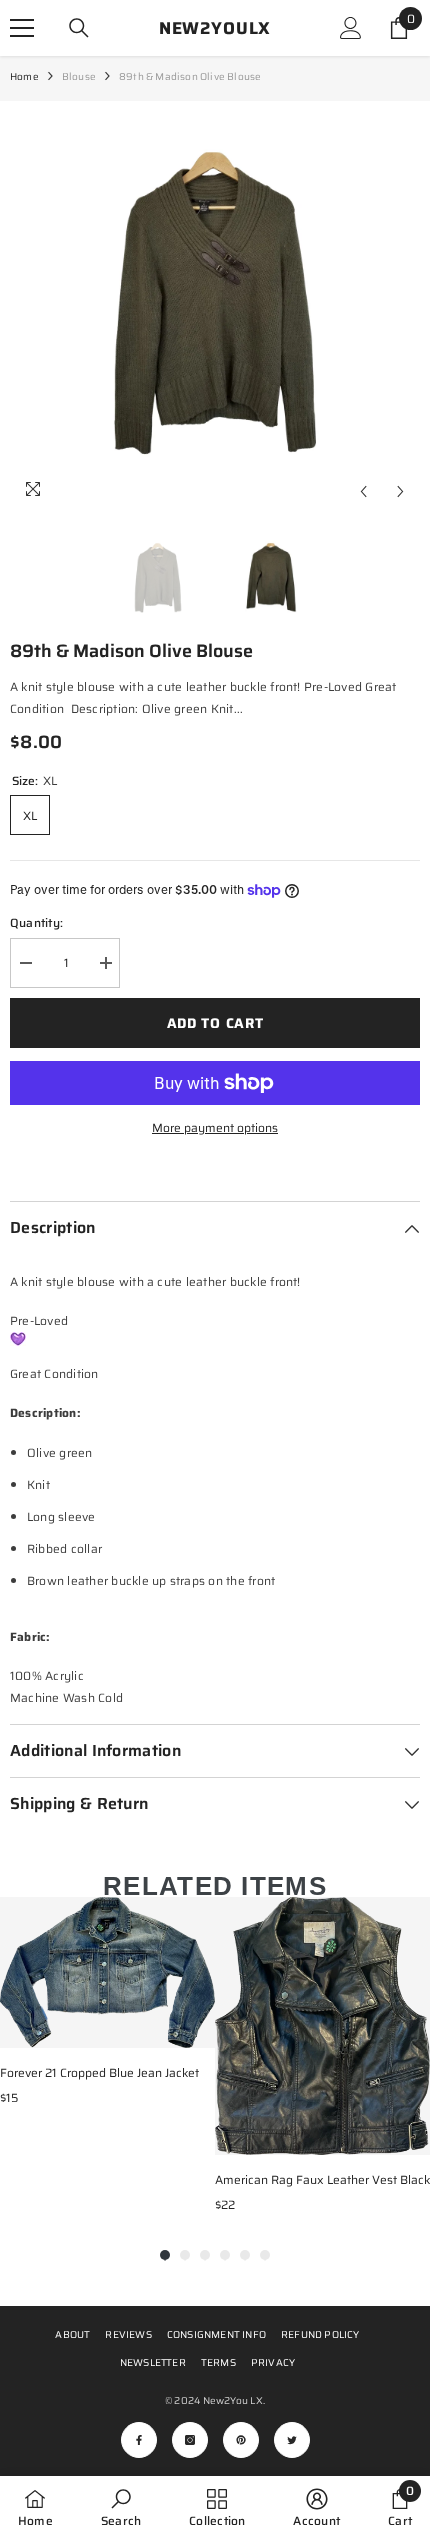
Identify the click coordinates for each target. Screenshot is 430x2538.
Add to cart (215, 1023)
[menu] (22, 28)
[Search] (79, 28)
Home (24, 76)
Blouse (79, 76)
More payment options (215, 1127)
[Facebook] (139, 2440)
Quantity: (36, 922)
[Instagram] (190, 2440)
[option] (215, 306)
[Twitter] (292, 2440)
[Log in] (351, 28)
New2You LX (233, 2400)
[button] (363, 491)
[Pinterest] (241, 2440)
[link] (121, 2507)
